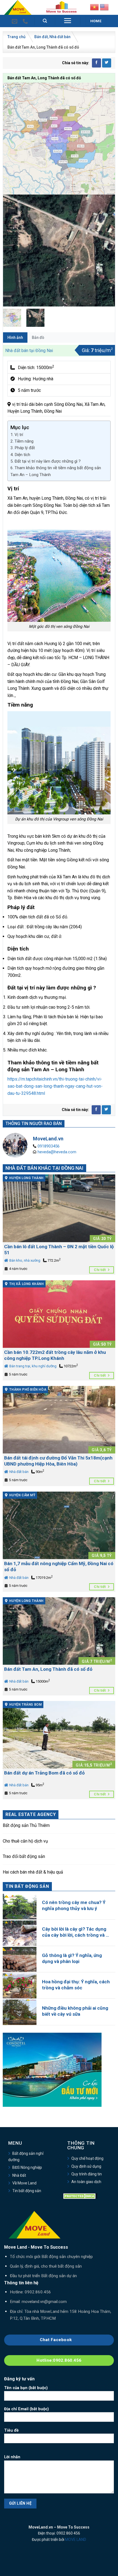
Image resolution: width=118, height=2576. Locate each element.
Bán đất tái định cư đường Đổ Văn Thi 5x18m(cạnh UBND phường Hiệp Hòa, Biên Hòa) (58, 1461)
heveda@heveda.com (57, 1152)
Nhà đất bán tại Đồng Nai (29, 351)
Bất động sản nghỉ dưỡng (26, 2156)
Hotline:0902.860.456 (59, 2360)
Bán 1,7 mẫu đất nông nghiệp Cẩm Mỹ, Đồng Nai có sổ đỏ (59, 1567)
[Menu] (68, 21)
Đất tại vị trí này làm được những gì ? (48, 461)
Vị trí (19, 435)
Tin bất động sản (27, 2191)
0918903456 (49, 1146)
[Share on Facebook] (96, 63)
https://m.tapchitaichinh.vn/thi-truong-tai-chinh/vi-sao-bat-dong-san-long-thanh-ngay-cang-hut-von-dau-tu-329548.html (55, 1086)
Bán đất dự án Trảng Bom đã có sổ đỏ (44, 1773)
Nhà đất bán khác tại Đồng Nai (44, 1168)
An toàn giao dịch (86, 2182)
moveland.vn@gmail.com (44, 2302)
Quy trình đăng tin (87, 2174)
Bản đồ (38, 338)
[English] (104, 7)
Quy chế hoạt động (87, 2158)
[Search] (45, 21)
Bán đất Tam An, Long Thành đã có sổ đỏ (48, 1669)
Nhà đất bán (60, 37)
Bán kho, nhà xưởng (24, 1260)
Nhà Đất (19, 2175)
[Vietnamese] (94, 7)
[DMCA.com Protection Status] (80, 2196)
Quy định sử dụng (86, 2166)
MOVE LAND (76, 2540)
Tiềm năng (24, 441)
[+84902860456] (26, 21)
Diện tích (22, 455)
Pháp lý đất (25, 448)
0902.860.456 (38, 2292)
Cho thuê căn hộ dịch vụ (25, 1841)
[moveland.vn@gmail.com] (15, 21)
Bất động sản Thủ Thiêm (26, 1825)
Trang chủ (16, 37)
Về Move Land (24, 2183)
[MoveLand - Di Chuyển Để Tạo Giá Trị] (18, 7)
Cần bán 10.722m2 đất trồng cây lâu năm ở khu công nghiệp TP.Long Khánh (55, 1355)
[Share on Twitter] (107, 63)
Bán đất (41, 37)
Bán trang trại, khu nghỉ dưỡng (33, 1366)
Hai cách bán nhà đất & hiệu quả (33, 1872)
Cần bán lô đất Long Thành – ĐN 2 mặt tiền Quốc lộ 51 (59, 1250)
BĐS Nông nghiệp (27, 2167)
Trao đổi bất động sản (24, 1856)
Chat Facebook (57, 2340)
